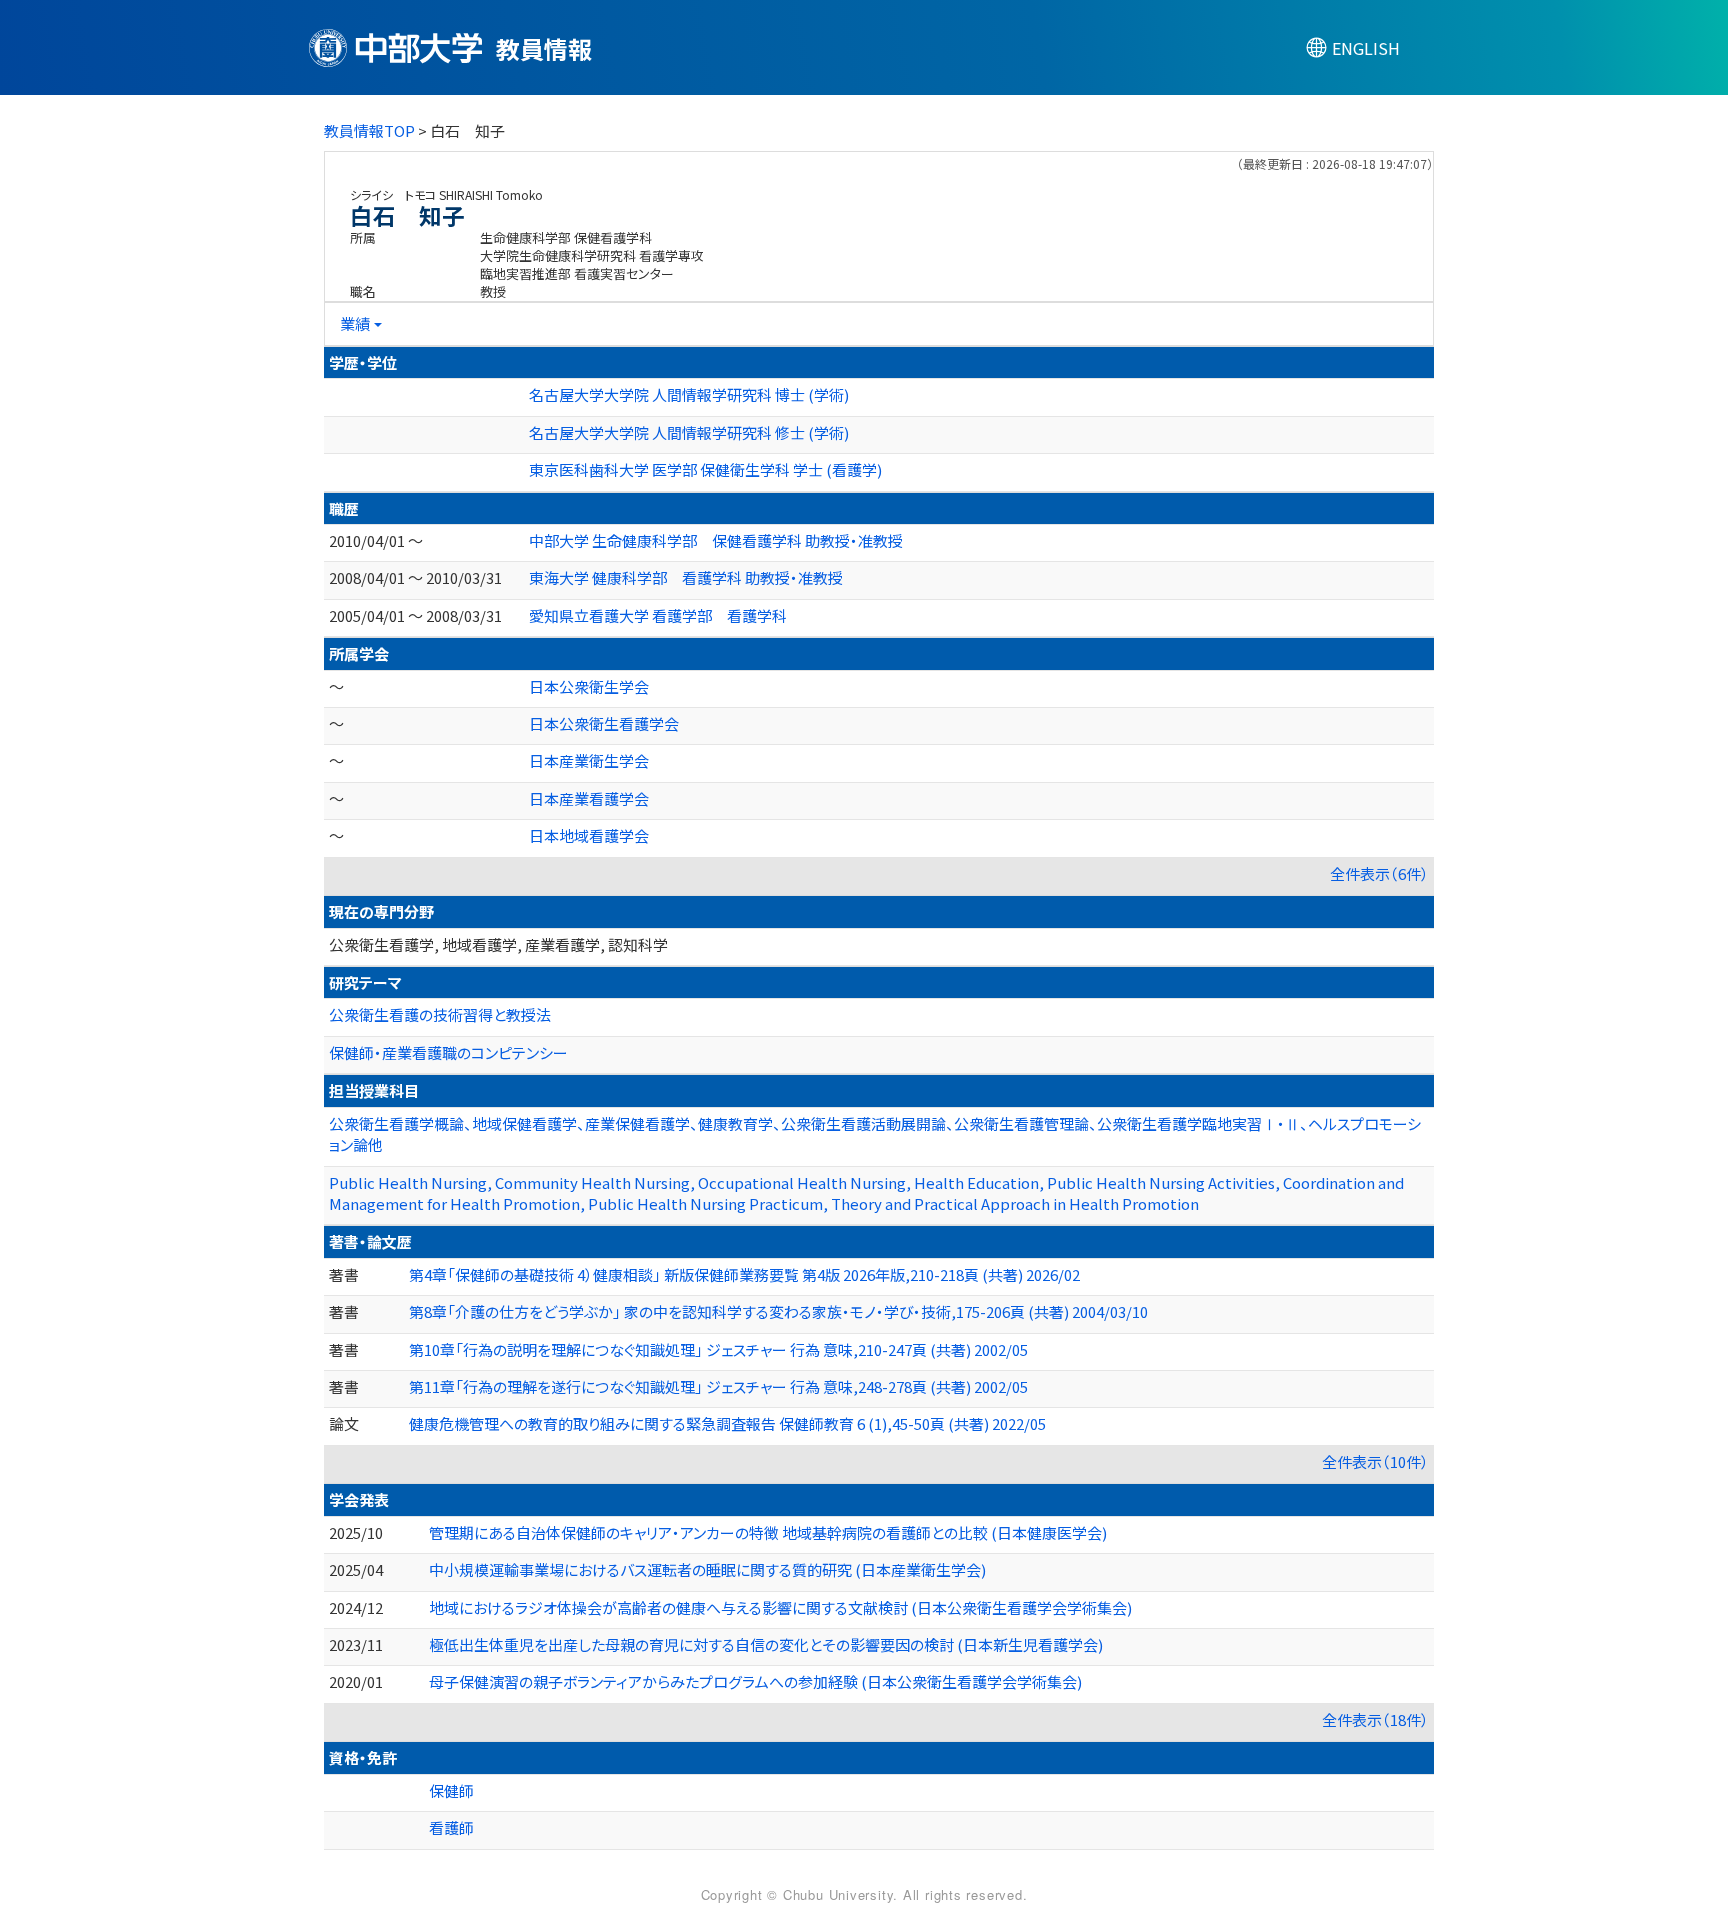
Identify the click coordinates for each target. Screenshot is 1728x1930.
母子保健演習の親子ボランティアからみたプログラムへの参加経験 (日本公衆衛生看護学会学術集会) (755, 1681)
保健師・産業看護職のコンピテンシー (448, 1052)
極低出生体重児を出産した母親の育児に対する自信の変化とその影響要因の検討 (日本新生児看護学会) (766, 1644)
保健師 (451, 1790)
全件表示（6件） (1379, 873)
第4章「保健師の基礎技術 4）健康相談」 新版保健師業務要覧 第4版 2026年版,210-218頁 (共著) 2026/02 (744, 1274)
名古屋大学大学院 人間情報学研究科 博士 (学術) (689, 394)
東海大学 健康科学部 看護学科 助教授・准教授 (686, 577)
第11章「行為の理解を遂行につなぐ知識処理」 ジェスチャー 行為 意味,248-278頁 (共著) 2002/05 (718, 1386)
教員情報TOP (369, 130)
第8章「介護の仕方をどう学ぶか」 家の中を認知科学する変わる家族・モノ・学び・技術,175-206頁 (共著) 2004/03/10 (778, 1311)
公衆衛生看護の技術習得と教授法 (440, 1014)
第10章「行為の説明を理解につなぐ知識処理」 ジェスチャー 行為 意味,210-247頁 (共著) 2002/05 (718, 1349)
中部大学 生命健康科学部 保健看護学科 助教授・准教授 (716, 540)
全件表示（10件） (1375, 1461)
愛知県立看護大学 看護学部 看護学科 (658, 615)
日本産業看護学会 (589, 798)
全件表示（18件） (1375, 1719)
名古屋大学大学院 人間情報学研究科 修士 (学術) (689, 432)
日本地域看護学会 (589, 835)
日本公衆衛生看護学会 (604, 723)
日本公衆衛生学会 (589, 686)
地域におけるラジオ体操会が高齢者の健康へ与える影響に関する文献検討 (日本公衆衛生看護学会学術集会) (780, 1607)
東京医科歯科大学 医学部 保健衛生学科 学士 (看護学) (705, 469)
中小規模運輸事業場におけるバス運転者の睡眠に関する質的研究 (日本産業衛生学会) (707, 1569)
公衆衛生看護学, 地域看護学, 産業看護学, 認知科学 (498, 944)
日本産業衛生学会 (589, 760)
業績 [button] (355, 323)
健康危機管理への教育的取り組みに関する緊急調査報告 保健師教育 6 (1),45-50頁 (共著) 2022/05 (727, 1423)
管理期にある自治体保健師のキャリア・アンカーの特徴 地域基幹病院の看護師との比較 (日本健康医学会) (768, 1532)
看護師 (451, 1827)
